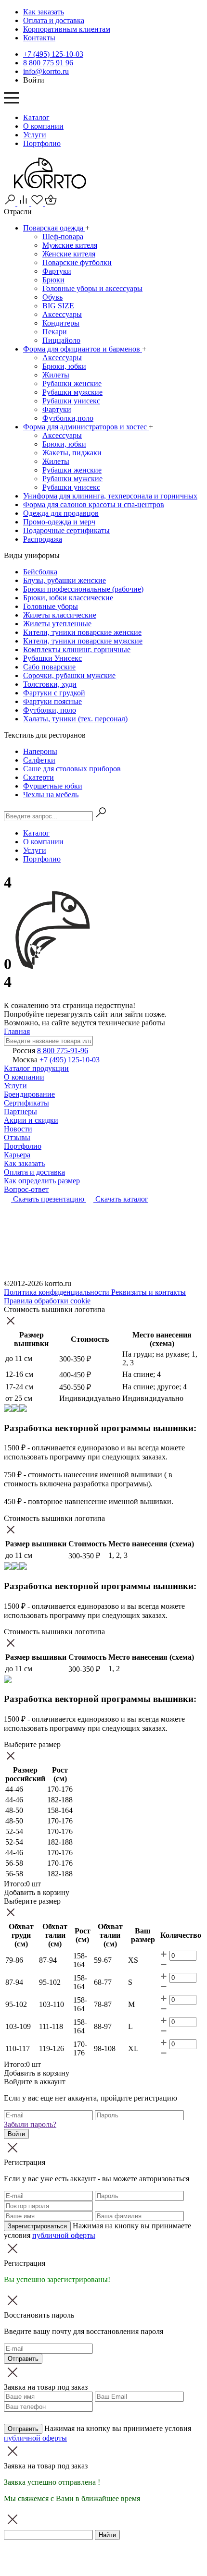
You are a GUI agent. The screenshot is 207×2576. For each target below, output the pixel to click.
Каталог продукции (36, 1068)
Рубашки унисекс (71, 401)
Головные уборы (51, 606)
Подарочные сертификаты (66, 530)
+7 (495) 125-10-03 (53, 54)
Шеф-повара (63, 237)
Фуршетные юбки (53, 786)
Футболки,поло (68, 418)
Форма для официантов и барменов (83, 349)
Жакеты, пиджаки (72, 453)
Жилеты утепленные (57, 624)
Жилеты (56, 375)
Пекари (55, 332)
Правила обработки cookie (47, 1301)
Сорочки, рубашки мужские (69, 675)
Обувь (52, 297)
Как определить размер (42, 1181)
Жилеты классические (60, 615)
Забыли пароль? (30, 2124)
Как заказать (44, 12)
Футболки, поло (50, 710)
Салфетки (39, 760)
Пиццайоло (61, 340)
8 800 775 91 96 (48, 63)
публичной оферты (64, 2235)
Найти (107, 2535)
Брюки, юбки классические (68, 598)
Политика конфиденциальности (58, 1292)
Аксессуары (62, 314)
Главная (17, 1031)
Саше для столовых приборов (72, 769)
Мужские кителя (70, 245)
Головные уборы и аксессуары (92, 288)
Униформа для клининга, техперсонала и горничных (110, 496)
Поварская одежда (54, 228)
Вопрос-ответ (26, 1189)
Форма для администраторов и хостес (86, 427)
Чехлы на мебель (51, 795)
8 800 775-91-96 (63, 1051)
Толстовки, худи (50, 684)
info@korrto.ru (46, 71)
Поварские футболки (77, 262)
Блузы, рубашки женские (65, 580)
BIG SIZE (58, 306)
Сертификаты (26, 1103)
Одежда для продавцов (61, 513)
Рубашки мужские (72, 392)
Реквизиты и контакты (149, 1292)
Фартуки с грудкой (54, 693)
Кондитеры (61, 323)
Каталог (36, 117)
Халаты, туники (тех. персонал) (75, 719)
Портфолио (42, 143)
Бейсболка (40, 572)
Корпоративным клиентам (67, 29)
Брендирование (29, 1094)
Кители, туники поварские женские (82, 632)
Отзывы (17, 1137)
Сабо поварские (49, 667)
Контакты (39, 38)
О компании (43, 126)
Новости (18, 1129)
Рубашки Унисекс (52, 658)
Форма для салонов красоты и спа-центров (94, 504)
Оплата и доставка (54, 20)
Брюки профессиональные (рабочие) (83, 589)
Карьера (17, 1155)
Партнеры (20, 1112)
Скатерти (39, 777)
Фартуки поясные (52, 701)
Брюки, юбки (64, 366)
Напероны (40, 751)
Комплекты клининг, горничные (77, 650)
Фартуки (57, 271)
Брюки (53, 280)
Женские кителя (69, 254)
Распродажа (43, 539)
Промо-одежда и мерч (59, 522)
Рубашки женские (72, 383)
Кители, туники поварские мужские (83, 641)
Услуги (35, 135)
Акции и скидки (31, 1120)
